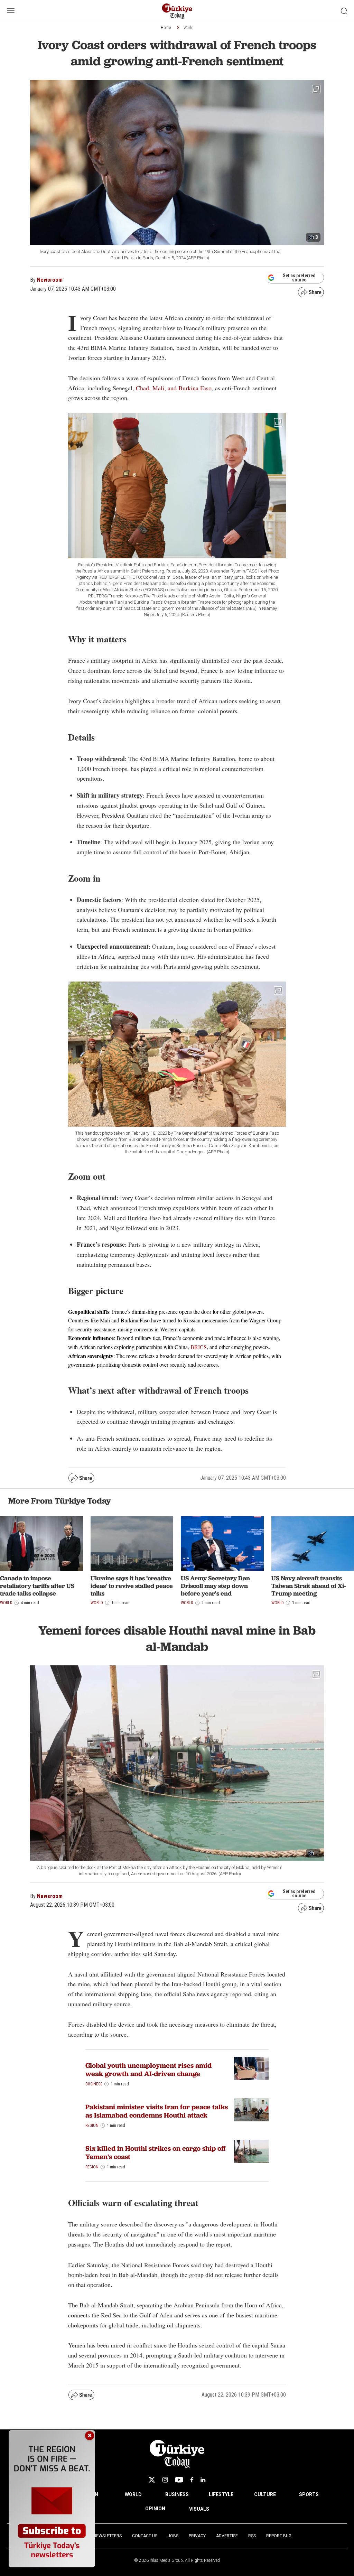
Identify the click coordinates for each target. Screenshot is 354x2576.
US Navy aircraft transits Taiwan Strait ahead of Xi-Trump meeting (309, 1585)
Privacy (197, 2536)
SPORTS (309, 2494)
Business (94, 2084)
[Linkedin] (203, 2480)
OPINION (155, 2509)
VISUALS (199, 2509)
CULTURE (265, 2494)
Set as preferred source (299, 278)
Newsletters (108, 2536)
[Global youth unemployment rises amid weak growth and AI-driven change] (251, 2068)
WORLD (133, 2494)
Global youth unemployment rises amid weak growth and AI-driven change (148, 2070)
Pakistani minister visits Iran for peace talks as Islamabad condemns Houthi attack (157, 2111)
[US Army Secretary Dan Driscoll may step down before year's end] (222, 1544)
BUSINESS (177, 2494)
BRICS (199, 1347)
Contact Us (145, 2536)
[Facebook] (192, 2480)
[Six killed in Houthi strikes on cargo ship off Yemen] (251, 2151)
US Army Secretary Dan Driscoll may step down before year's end (215, 1585)
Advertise (227, 2536)
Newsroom (50, 280)
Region (92, 2126)
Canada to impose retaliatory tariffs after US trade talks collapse (37, 1585)
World (189, 28)
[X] (152, 2480)
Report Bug (279, 2536)
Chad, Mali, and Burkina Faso (174, 388)
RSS (252, 2536)
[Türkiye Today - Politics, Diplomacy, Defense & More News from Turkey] (177, 11)
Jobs (173, 2536)
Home (166, 28)
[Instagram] (165, 2480)
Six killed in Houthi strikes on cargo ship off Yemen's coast (156, 2152)
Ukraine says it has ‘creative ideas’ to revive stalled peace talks (132, 1585)
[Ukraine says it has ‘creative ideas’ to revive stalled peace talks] (132, 1544)
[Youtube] (179, 2480)
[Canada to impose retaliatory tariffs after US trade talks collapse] (41, 1544)
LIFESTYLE (221, 2494)
